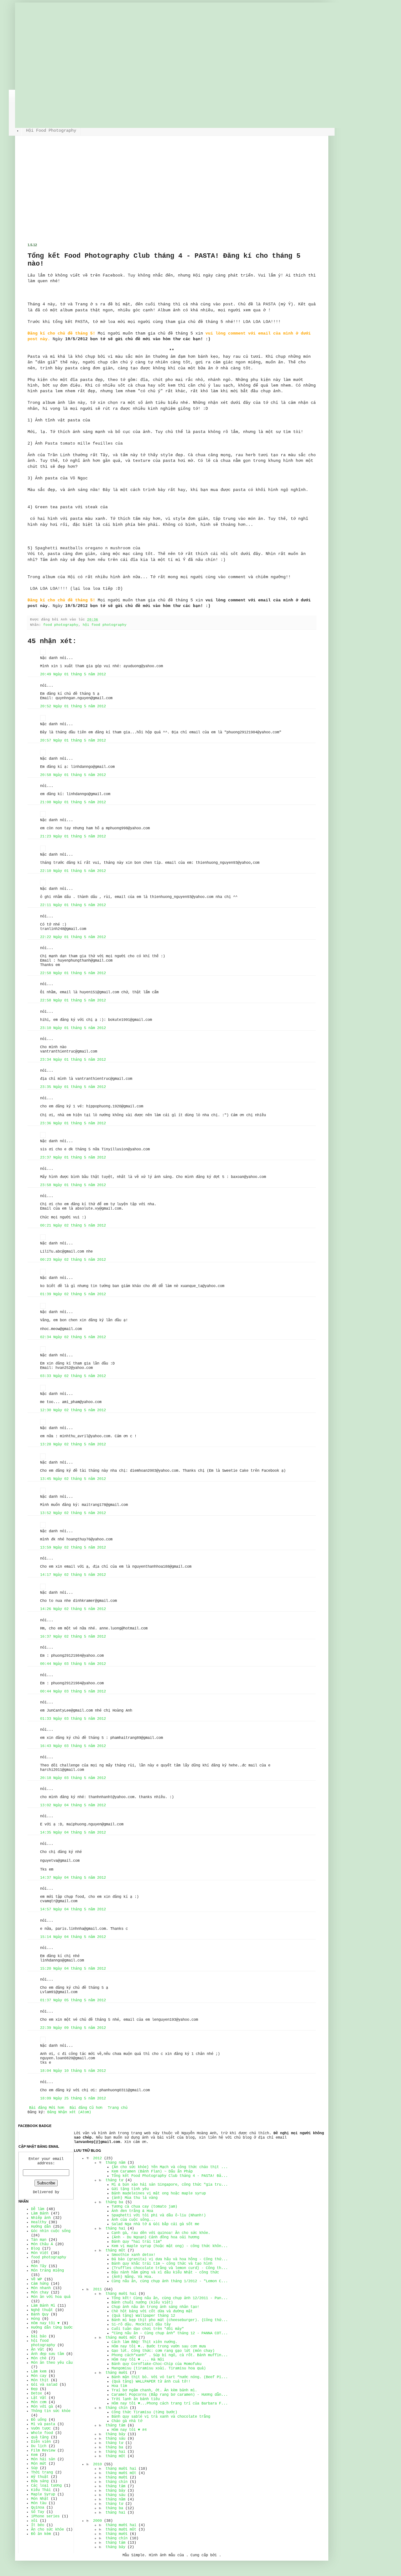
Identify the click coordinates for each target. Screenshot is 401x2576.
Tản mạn (39, 2240)
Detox (36, 2394)
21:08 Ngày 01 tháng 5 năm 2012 (73, 802)
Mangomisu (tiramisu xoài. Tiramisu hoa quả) (159, 2368)
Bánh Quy (40, 2315)
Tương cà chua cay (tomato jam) (144, 2207)
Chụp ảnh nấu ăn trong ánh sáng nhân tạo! (155, 2307)
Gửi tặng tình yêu (130, 2189)
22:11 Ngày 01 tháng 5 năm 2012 (73, 905)
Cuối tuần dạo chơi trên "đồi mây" (148, 2329)
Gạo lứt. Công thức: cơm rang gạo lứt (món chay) (163, 2351)
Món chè (39, 2358)
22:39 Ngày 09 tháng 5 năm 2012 (73, 2028)
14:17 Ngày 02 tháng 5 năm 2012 (73, 1575)
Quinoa (38, 2508)
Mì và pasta (43, 2424)
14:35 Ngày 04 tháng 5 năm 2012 (73, 1833)
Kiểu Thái (41, 2490)
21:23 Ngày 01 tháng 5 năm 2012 (73, 837)
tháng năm (115, 2163)
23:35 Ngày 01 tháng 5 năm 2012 (73, 1087)
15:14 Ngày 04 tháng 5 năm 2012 (73, 1937)
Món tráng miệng (47, 2271)
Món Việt (40, 2253)
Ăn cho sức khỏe (47, 2530)
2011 (97, 2289)
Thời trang (42, 2473)
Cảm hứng (40, 2284)
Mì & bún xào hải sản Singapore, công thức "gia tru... (170, 2185)
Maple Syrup (43, 2494)
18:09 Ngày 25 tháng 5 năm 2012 (73, 2098)
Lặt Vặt (39, 2398)
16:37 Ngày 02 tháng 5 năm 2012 (73, 1637)
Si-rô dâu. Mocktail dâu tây (141, 2325)
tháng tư (114, 2180)
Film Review (43, 2451)
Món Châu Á (42, 2244)
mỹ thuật (40, 2477)
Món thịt (40, 2380)
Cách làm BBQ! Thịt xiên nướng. (144, 2342)
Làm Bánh (40, 2214)
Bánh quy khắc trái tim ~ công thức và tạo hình (162, 2264)
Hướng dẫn (41, 2227)
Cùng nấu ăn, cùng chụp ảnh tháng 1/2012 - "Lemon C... (170, 2281)
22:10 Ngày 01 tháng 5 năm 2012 (73, 871)
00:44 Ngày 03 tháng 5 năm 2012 (73, 1664)
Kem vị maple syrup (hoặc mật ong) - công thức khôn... (170, 2246)
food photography (61, 625)
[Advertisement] (172, 196)
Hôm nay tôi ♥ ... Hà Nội (138, 2360)
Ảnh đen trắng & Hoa (132, 2211)
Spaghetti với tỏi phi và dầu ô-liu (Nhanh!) (159, 2215)
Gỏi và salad (44, 2385)
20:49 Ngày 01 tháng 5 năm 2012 (73, 674)
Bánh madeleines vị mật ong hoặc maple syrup (159, 2193)
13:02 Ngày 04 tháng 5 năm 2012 (73, 1805)
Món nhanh (41, 2288)
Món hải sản (43, 2459)
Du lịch (39, 2446)
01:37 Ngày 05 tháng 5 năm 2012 (73, 2000)
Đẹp (34, 2389)
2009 (97, 2521)
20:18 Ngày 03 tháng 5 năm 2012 (73, 1778)
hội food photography (105, 625)
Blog (35, 2249)
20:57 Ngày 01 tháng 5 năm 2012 (73, 741)
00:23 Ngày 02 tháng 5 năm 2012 (73, 1260)
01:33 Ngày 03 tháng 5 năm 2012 (73, 1719)
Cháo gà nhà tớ (127, 2421)
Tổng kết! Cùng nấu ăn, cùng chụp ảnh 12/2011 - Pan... (170, 2298)
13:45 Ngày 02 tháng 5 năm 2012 (73, 1479)
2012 (97, 2158)
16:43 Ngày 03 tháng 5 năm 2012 (73, 1746)
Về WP (36, 2279)
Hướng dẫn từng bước (52, 2328)
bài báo (39, 2336)
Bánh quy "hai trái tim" (137, 2242)
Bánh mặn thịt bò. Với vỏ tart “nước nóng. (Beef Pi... (170, 2377)
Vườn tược (41, 2429)
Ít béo (38, 2525)
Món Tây (39, 2266)
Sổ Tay (38, 2512)
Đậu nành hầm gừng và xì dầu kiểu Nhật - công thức (165, 2272)
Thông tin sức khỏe (51, 2411)
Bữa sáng (40, 2481)
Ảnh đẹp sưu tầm (47, 2354)
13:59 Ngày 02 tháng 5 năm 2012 (73, 1548)
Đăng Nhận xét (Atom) (69, 2112)
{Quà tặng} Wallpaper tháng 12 (143, 2316)
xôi (34, 2521)
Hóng (35, 2319)
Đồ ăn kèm (41, 2534)
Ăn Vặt (38, 2350)
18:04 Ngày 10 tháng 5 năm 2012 (73, 2071)
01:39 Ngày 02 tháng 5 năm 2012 (73, 1294)
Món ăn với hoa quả (51, 2297)
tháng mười (117, 2373)
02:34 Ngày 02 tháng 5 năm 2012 (73, 1337)
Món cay (39, 2376)
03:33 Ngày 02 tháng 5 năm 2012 (73, 1376)
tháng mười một (121, 2338)
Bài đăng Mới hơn (47, 2108)
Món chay (40, 2293)
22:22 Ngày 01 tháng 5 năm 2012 (73, 937)
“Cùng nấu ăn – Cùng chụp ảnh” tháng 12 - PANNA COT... (170, 2333)
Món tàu (39, 2503)
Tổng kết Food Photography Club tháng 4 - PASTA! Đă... (170, 2176)
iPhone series (45, 2516)
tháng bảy (115, 2434)
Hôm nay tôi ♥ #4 (129, 2430)
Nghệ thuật (42, 2310)
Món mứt (39, 2464)
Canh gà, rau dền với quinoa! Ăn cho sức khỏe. (161, 2233)
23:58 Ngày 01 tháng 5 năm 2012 (73, 1185)
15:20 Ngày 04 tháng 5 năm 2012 (73, 1969)
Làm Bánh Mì (43, 2306)
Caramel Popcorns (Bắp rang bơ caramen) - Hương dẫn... (170, 2395)
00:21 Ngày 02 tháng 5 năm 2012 (73, 1226)
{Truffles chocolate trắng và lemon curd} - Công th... (170, 2268)
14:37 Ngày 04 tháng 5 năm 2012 (73, 1878)
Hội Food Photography (51, 130)
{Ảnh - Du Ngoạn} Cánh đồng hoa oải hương (155, 2237)
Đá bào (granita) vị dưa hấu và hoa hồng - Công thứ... (170, 2259)
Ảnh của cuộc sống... (133, 2220)
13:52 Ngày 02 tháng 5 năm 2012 (73, 1513)
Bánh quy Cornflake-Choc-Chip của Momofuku (156, 2364)
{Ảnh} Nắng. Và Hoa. (132, 2277)
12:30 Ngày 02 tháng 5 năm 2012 (73, 1410)
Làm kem (39, 2372)
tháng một (115, 2251)
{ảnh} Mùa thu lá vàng (135, 2198)
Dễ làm (38, 2209)
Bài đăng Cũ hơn (86, 2108)
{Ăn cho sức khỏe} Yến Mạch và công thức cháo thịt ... (170, 2167)
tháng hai (115, 2229)
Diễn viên (41, 2442)
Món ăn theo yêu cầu (52, 2363)
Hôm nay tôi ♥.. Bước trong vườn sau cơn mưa (159, 2346)
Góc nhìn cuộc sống (51, 2231)
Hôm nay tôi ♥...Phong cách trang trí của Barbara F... (170, 2404)
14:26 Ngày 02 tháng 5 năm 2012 (73, 1609)
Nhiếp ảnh (41, 2218)
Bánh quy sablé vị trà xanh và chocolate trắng (161, 2417)
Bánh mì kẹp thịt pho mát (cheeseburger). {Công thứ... (170, 2320)
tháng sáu (115, 2439)
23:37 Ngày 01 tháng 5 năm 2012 (73, 1158)
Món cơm (39, 2402)
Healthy (39, 2222)
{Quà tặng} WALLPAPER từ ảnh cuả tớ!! (151, 2382)
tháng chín (117, 2408)
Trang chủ (118, 2108)
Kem (34, 2455)
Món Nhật (40, 2499)
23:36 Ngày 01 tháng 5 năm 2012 (73, 1123)
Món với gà (42, 2407)
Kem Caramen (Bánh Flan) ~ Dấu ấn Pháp (152, 2172)
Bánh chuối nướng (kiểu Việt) (142, 2303)
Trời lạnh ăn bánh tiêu (136, 2399)
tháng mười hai (121, 2294)
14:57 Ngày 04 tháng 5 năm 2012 (73, 1909)
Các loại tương (46, 2486)
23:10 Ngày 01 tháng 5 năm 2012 (73, 1028)
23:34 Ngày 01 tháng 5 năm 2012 (73, 1060)
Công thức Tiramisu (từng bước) (144, 2412)
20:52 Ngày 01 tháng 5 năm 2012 (73, 706)
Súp (34, 2468)
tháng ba (114, 2202)
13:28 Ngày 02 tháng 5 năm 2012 (73, 1444)
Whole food (42, 2433)
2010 (97, 2464)
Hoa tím (119, 2386)
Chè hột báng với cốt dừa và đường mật (152, 2311)
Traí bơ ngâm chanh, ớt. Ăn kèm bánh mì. (154, 2390)
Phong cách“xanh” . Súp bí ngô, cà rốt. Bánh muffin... (170, 2355)
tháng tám (115, 2426)
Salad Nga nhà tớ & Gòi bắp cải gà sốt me (155, 2224)
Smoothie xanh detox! (133, 2255)
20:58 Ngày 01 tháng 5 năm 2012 (73, 775)
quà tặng (40, 2437)
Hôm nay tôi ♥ (45, 2323)
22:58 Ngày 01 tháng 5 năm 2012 (73, 973)
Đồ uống (39, 2420)
